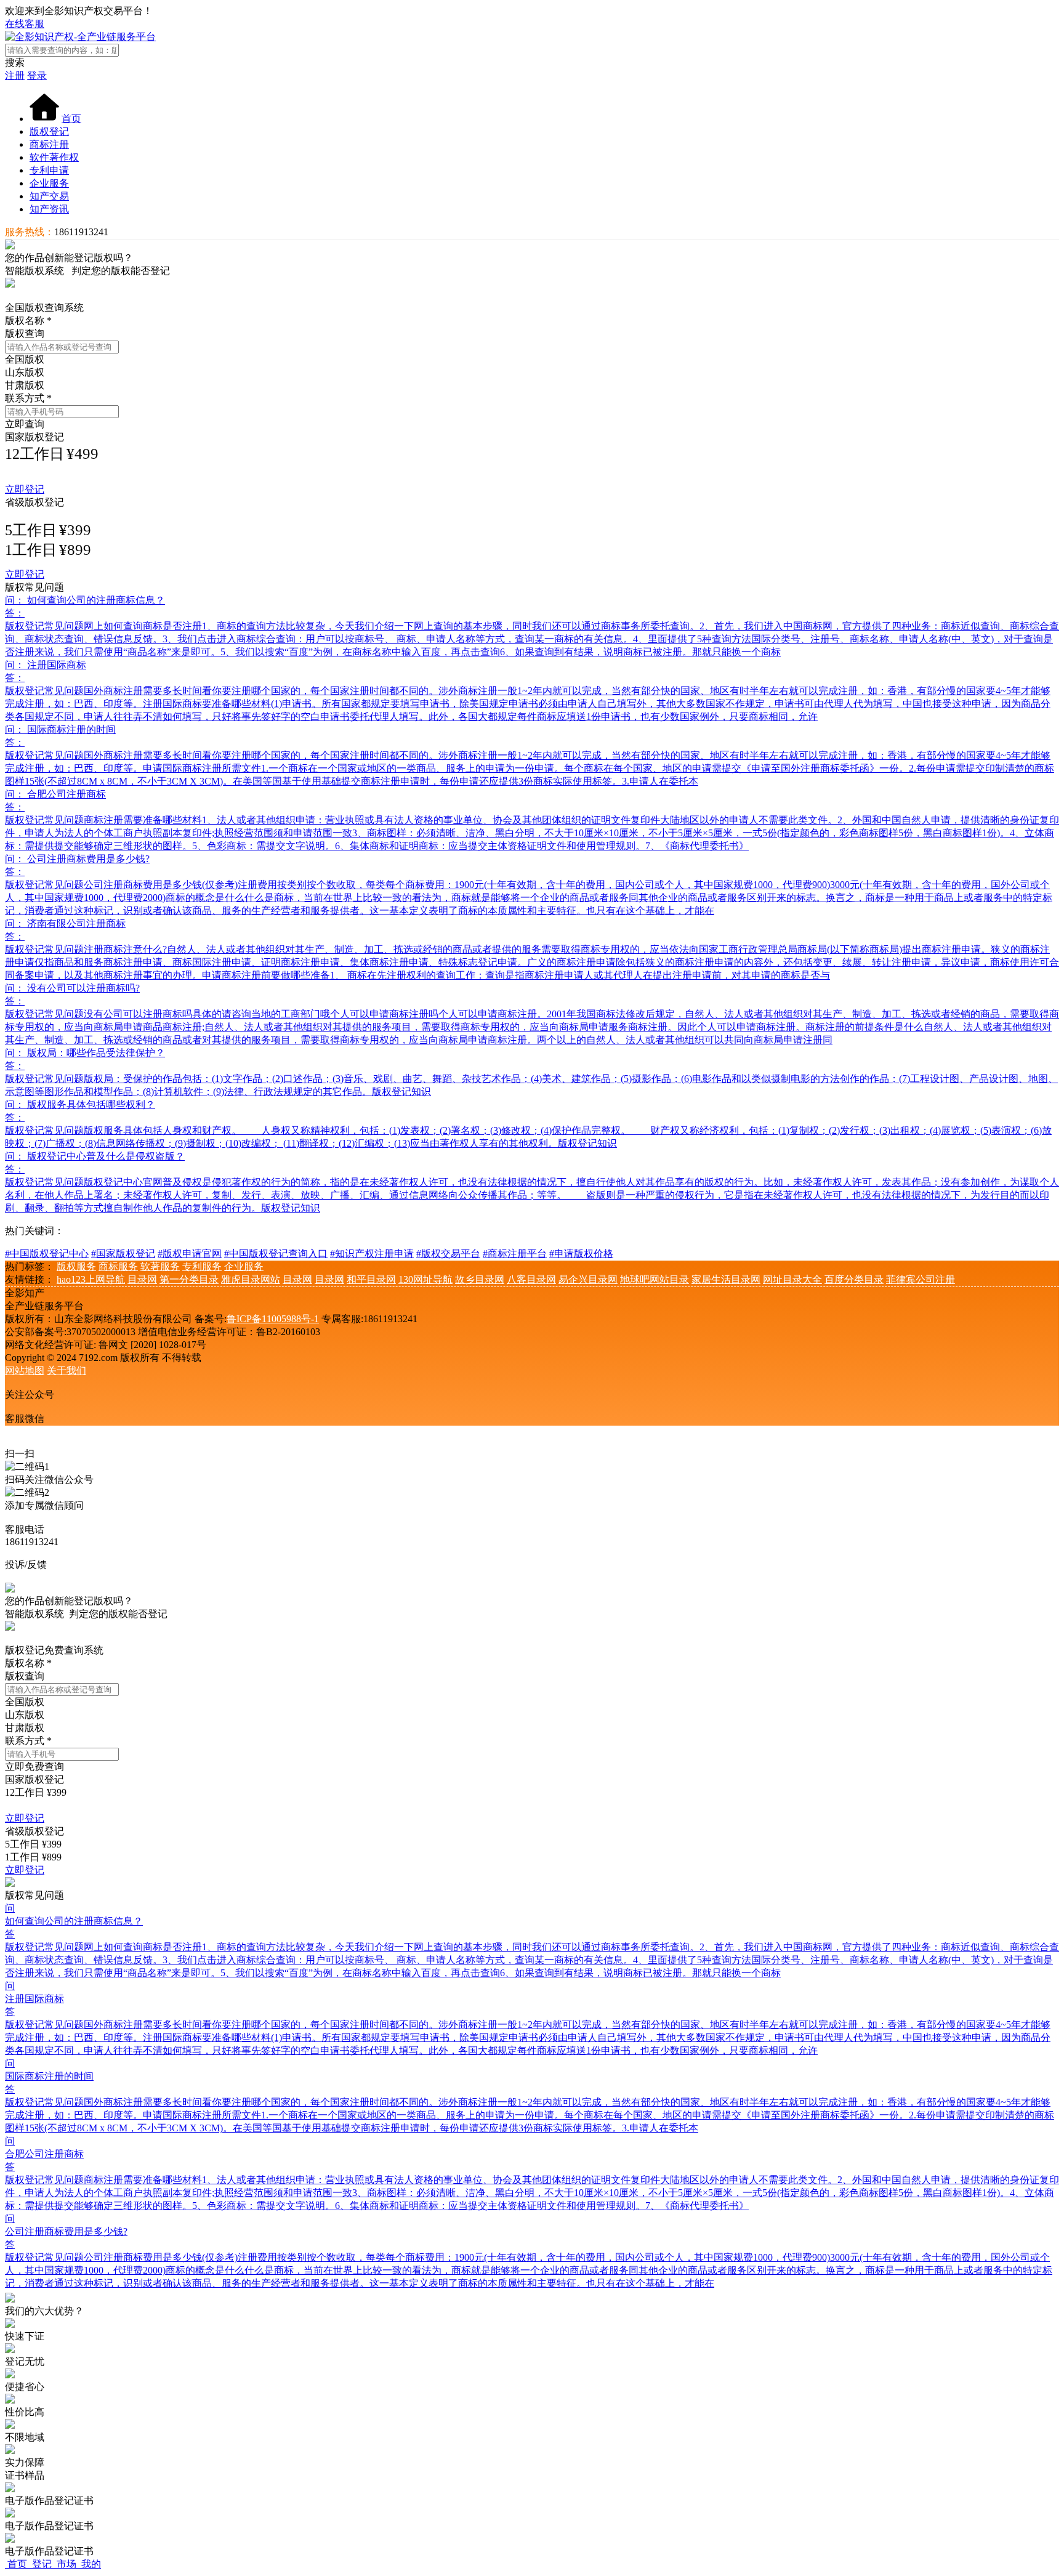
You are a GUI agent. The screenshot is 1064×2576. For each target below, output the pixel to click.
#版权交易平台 (448, 1254)
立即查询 (25, 424)
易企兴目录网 (588, 1279)
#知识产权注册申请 (372, 1254)
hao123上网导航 (91, 1279)
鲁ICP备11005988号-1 (273, 1319)
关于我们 (66, 1371)
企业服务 (49, 183)
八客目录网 (531, 1279)
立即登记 (25, 489)
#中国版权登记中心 (47, 1254)
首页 (71, 119)
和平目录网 (371, 1279)
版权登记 (49, 131)
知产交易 (49, 196)
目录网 (142, 1279)
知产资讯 (49, 209)
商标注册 (49, 144)
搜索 (15, 63)
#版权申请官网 (190, 1254)
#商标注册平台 (515, 1254)
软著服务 (160, 1266)
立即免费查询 (34, 1766)
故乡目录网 (480, 1279)
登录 (37, 75)
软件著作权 (54, 157)
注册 (15, 75)
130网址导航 (425, 1279)
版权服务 (76, 1266)
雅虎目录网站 (251, 1279)
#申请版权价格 (581, 1254)
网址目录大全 (792, 1279)
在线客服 (25, 24)
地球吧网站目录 (655, 1279)
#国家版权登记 (123, 1254)
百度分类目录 (854, 1279)
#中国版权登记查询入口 (276, 1254)
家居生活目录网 (726, 1279)
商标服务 (118, 1266)
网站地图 (25, 1371)
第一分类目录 (189, 1279)
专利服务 (202, 1266)
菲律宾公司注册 (921, 1279)
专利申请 (49, 170)
